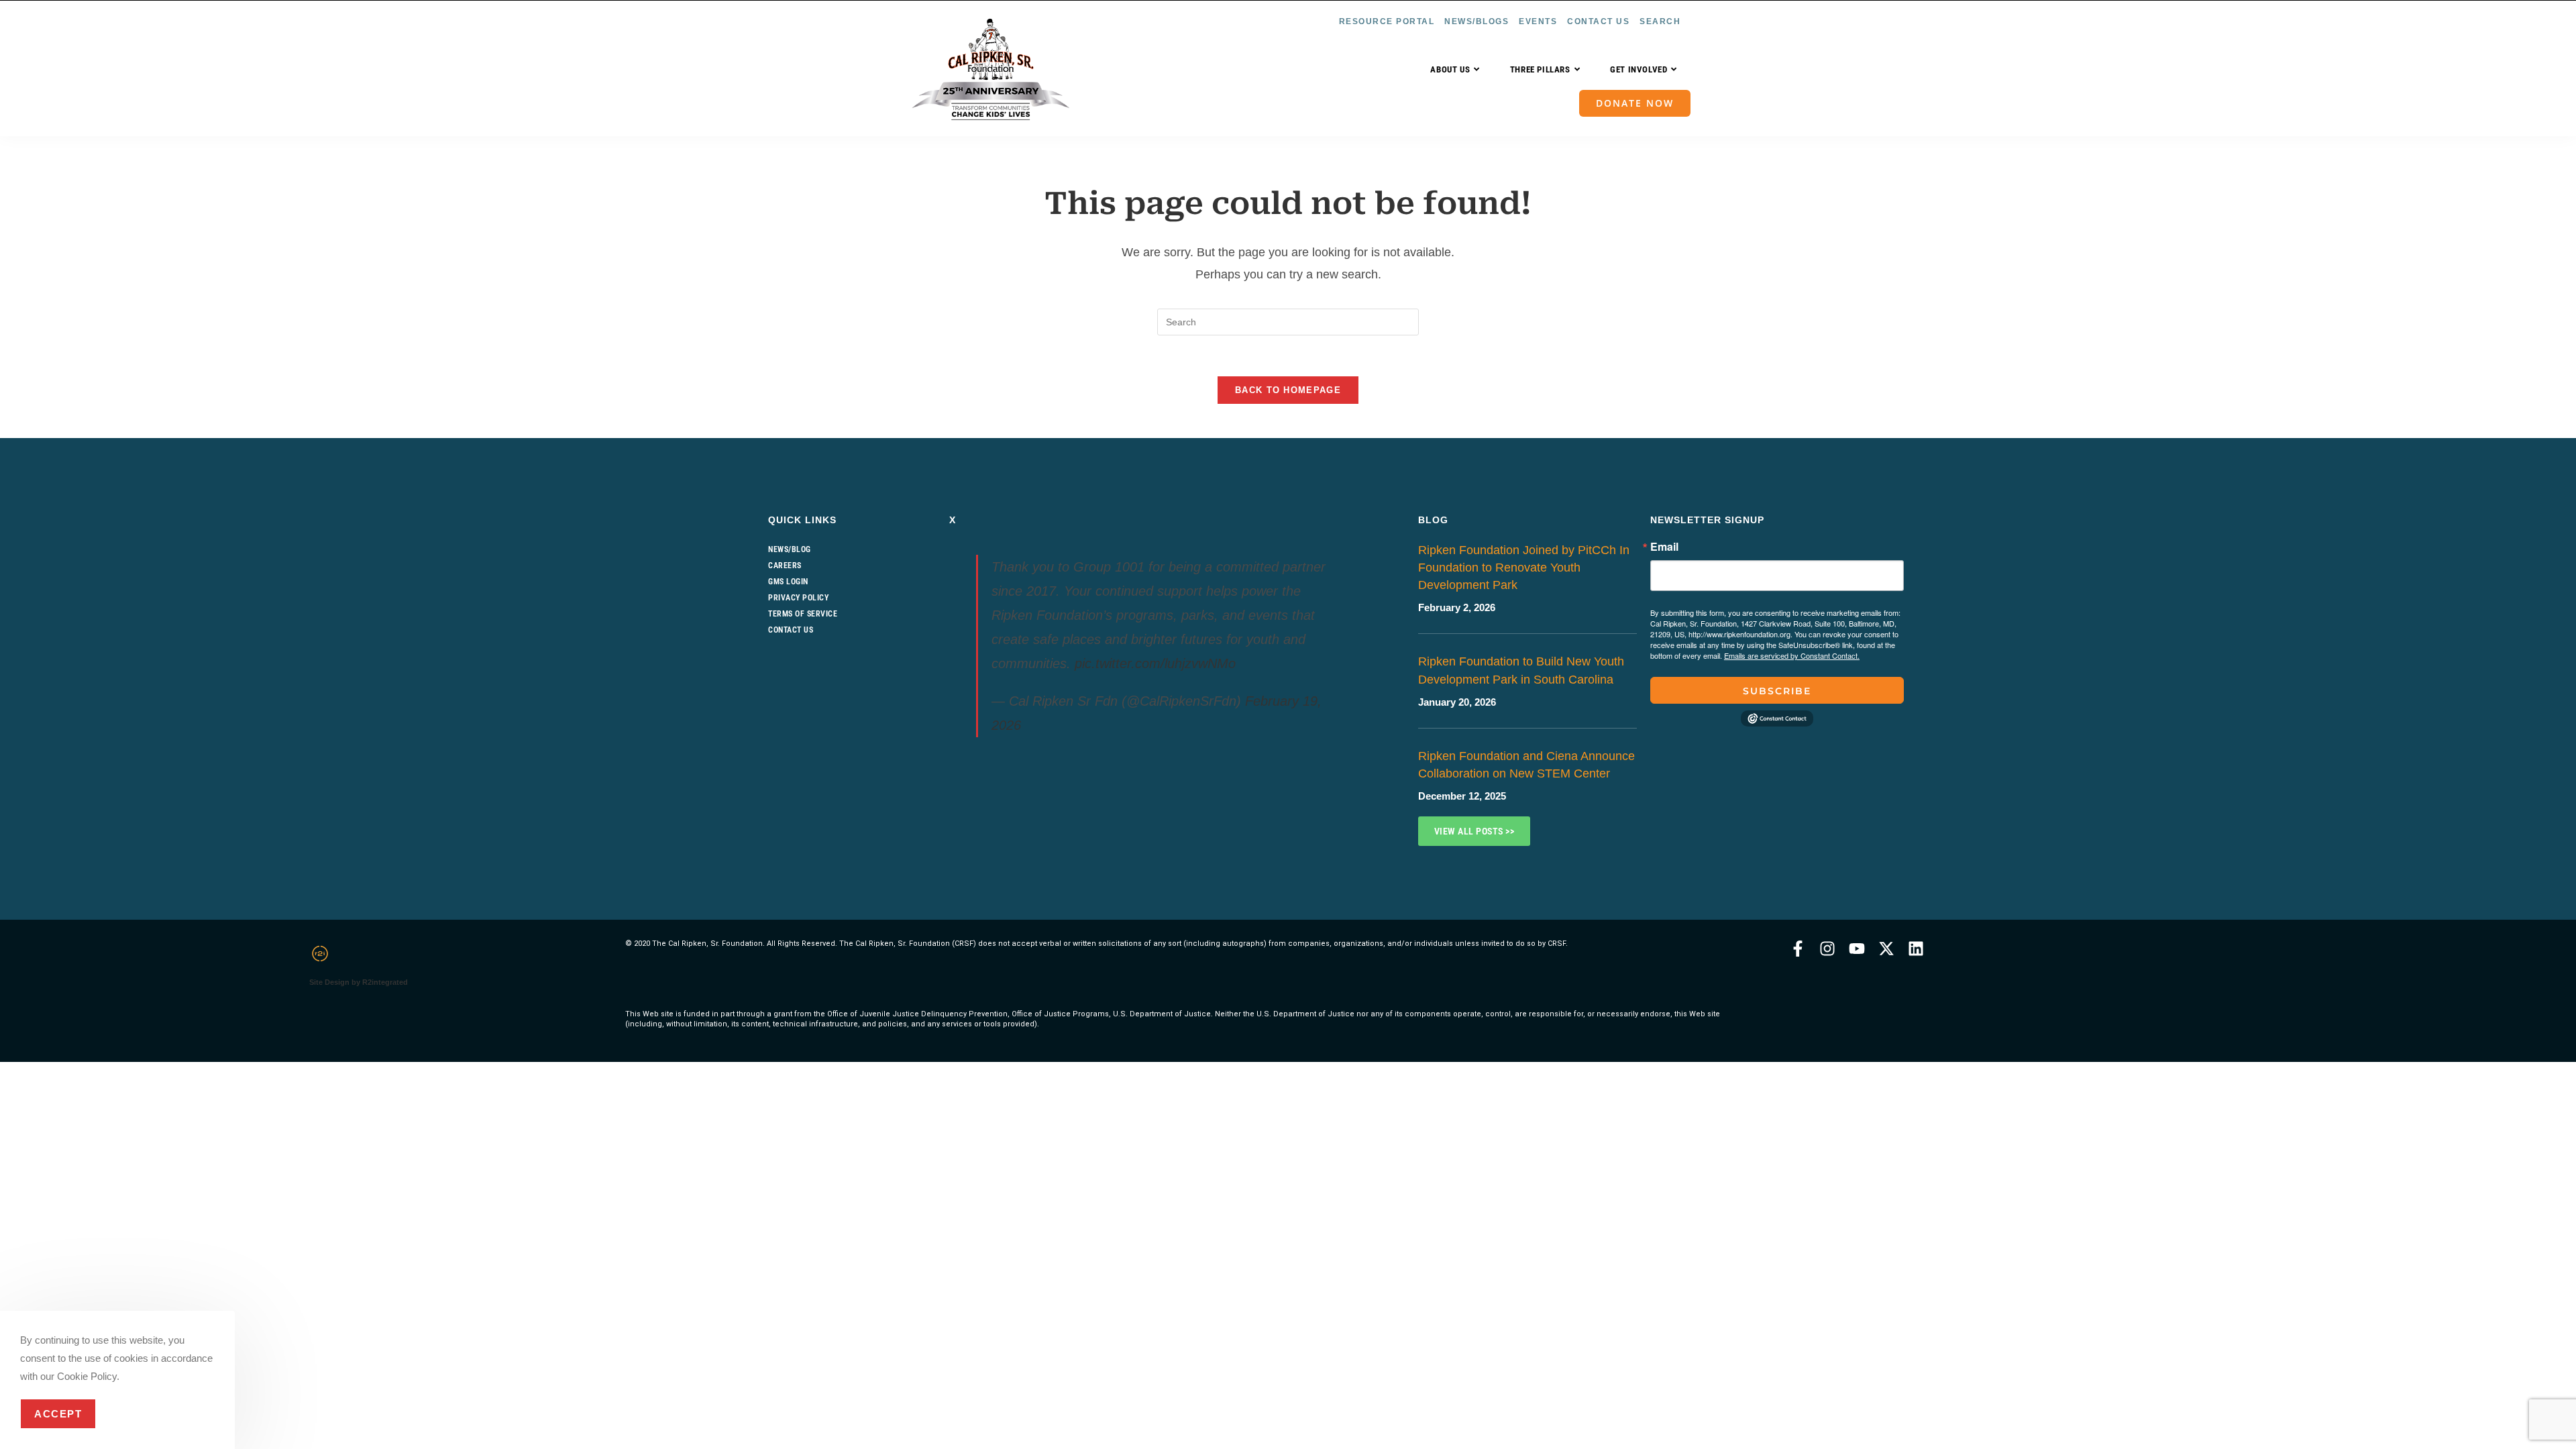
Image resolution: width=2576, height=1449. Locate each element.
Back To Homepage (1288, 390)
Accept (58, 1414)
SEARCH (1660, 21)
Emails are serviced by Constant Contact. (1792, 655)
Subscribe (1777, 691)
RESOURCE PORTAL (1387, 21)
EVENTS (1538, 21)
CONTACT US (1598, 21)
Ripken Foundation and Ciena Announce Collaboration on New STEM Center (1526, 765)
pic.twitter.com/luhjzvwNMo (1155, 663)
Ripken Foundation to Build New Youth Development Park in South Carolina (1521, 670)
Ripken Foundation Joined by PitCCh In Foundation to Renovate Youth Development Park (1524, 568)
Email (1664, 547)
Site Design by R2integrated (359, 982)
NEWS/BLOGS (1477, 21)
